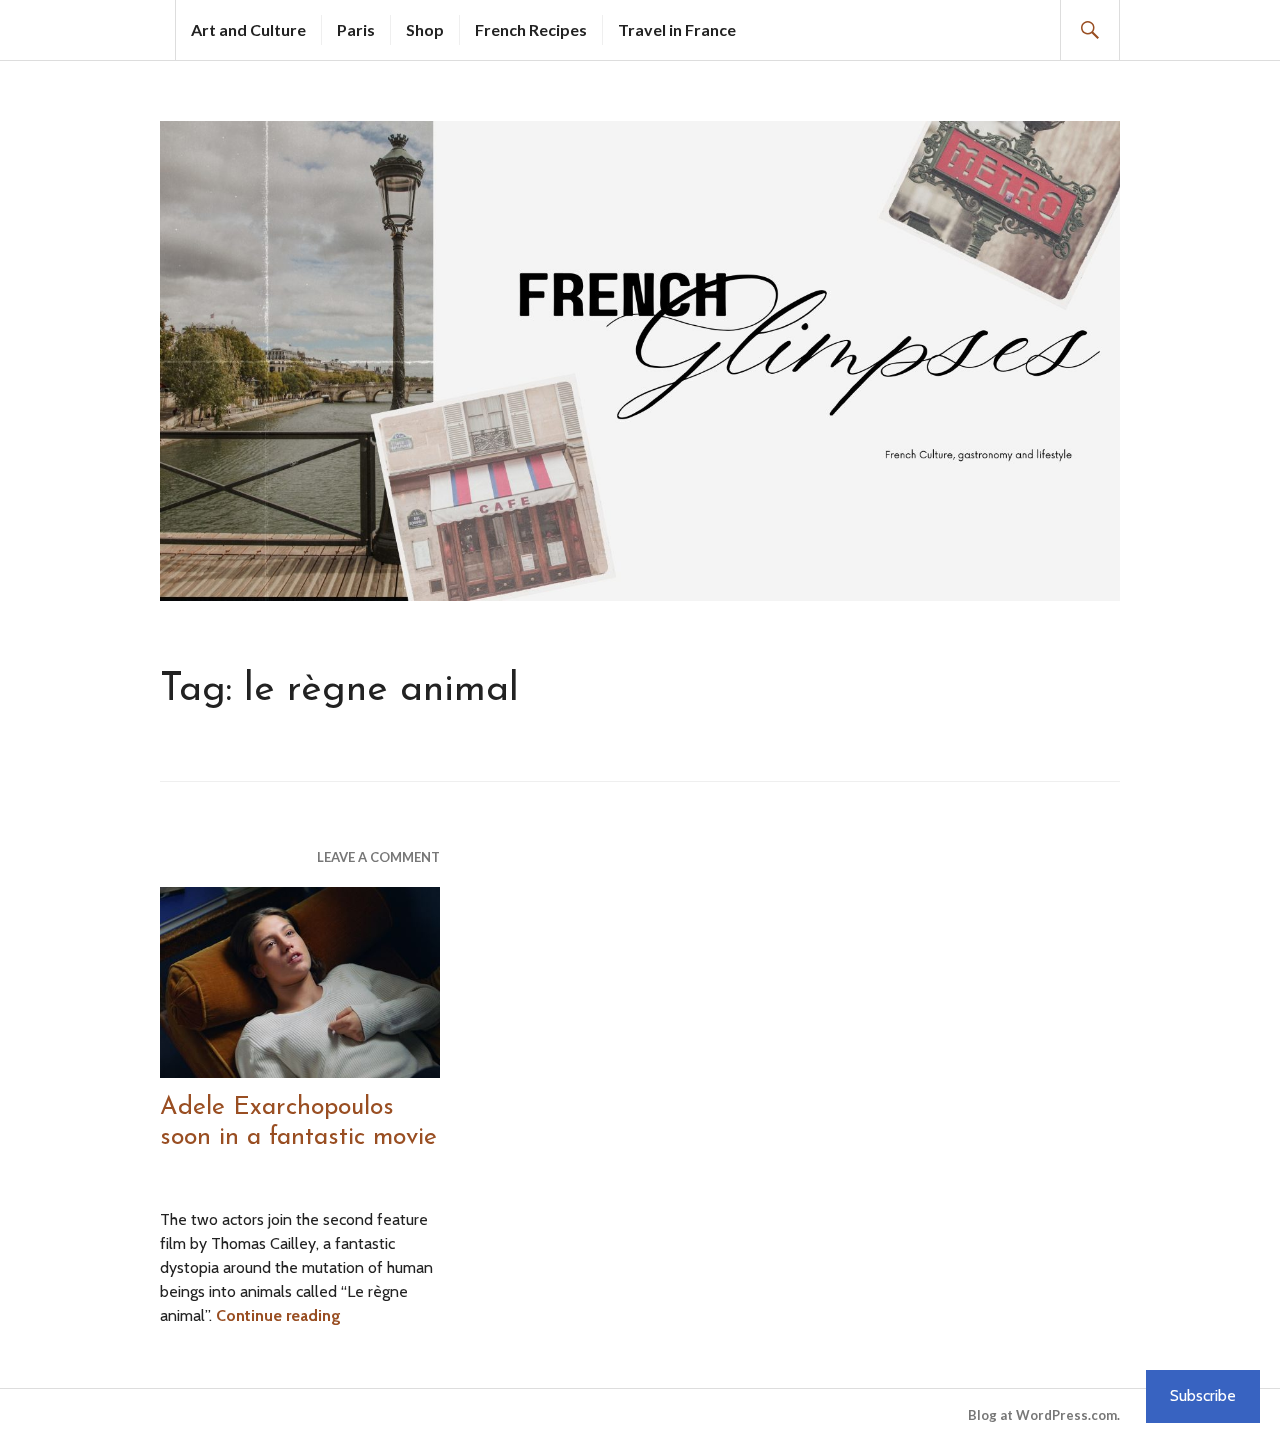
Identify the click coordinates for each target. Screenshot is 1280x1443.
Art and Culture (248, 29)
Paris (356, 29)
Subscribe (1203, 1395)
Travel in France (677, 29)
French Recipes (531, 29)
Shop (425, 29)
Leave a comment (378, 857)
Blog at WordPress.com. (1044, 1415)
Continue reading (278, 1315)
